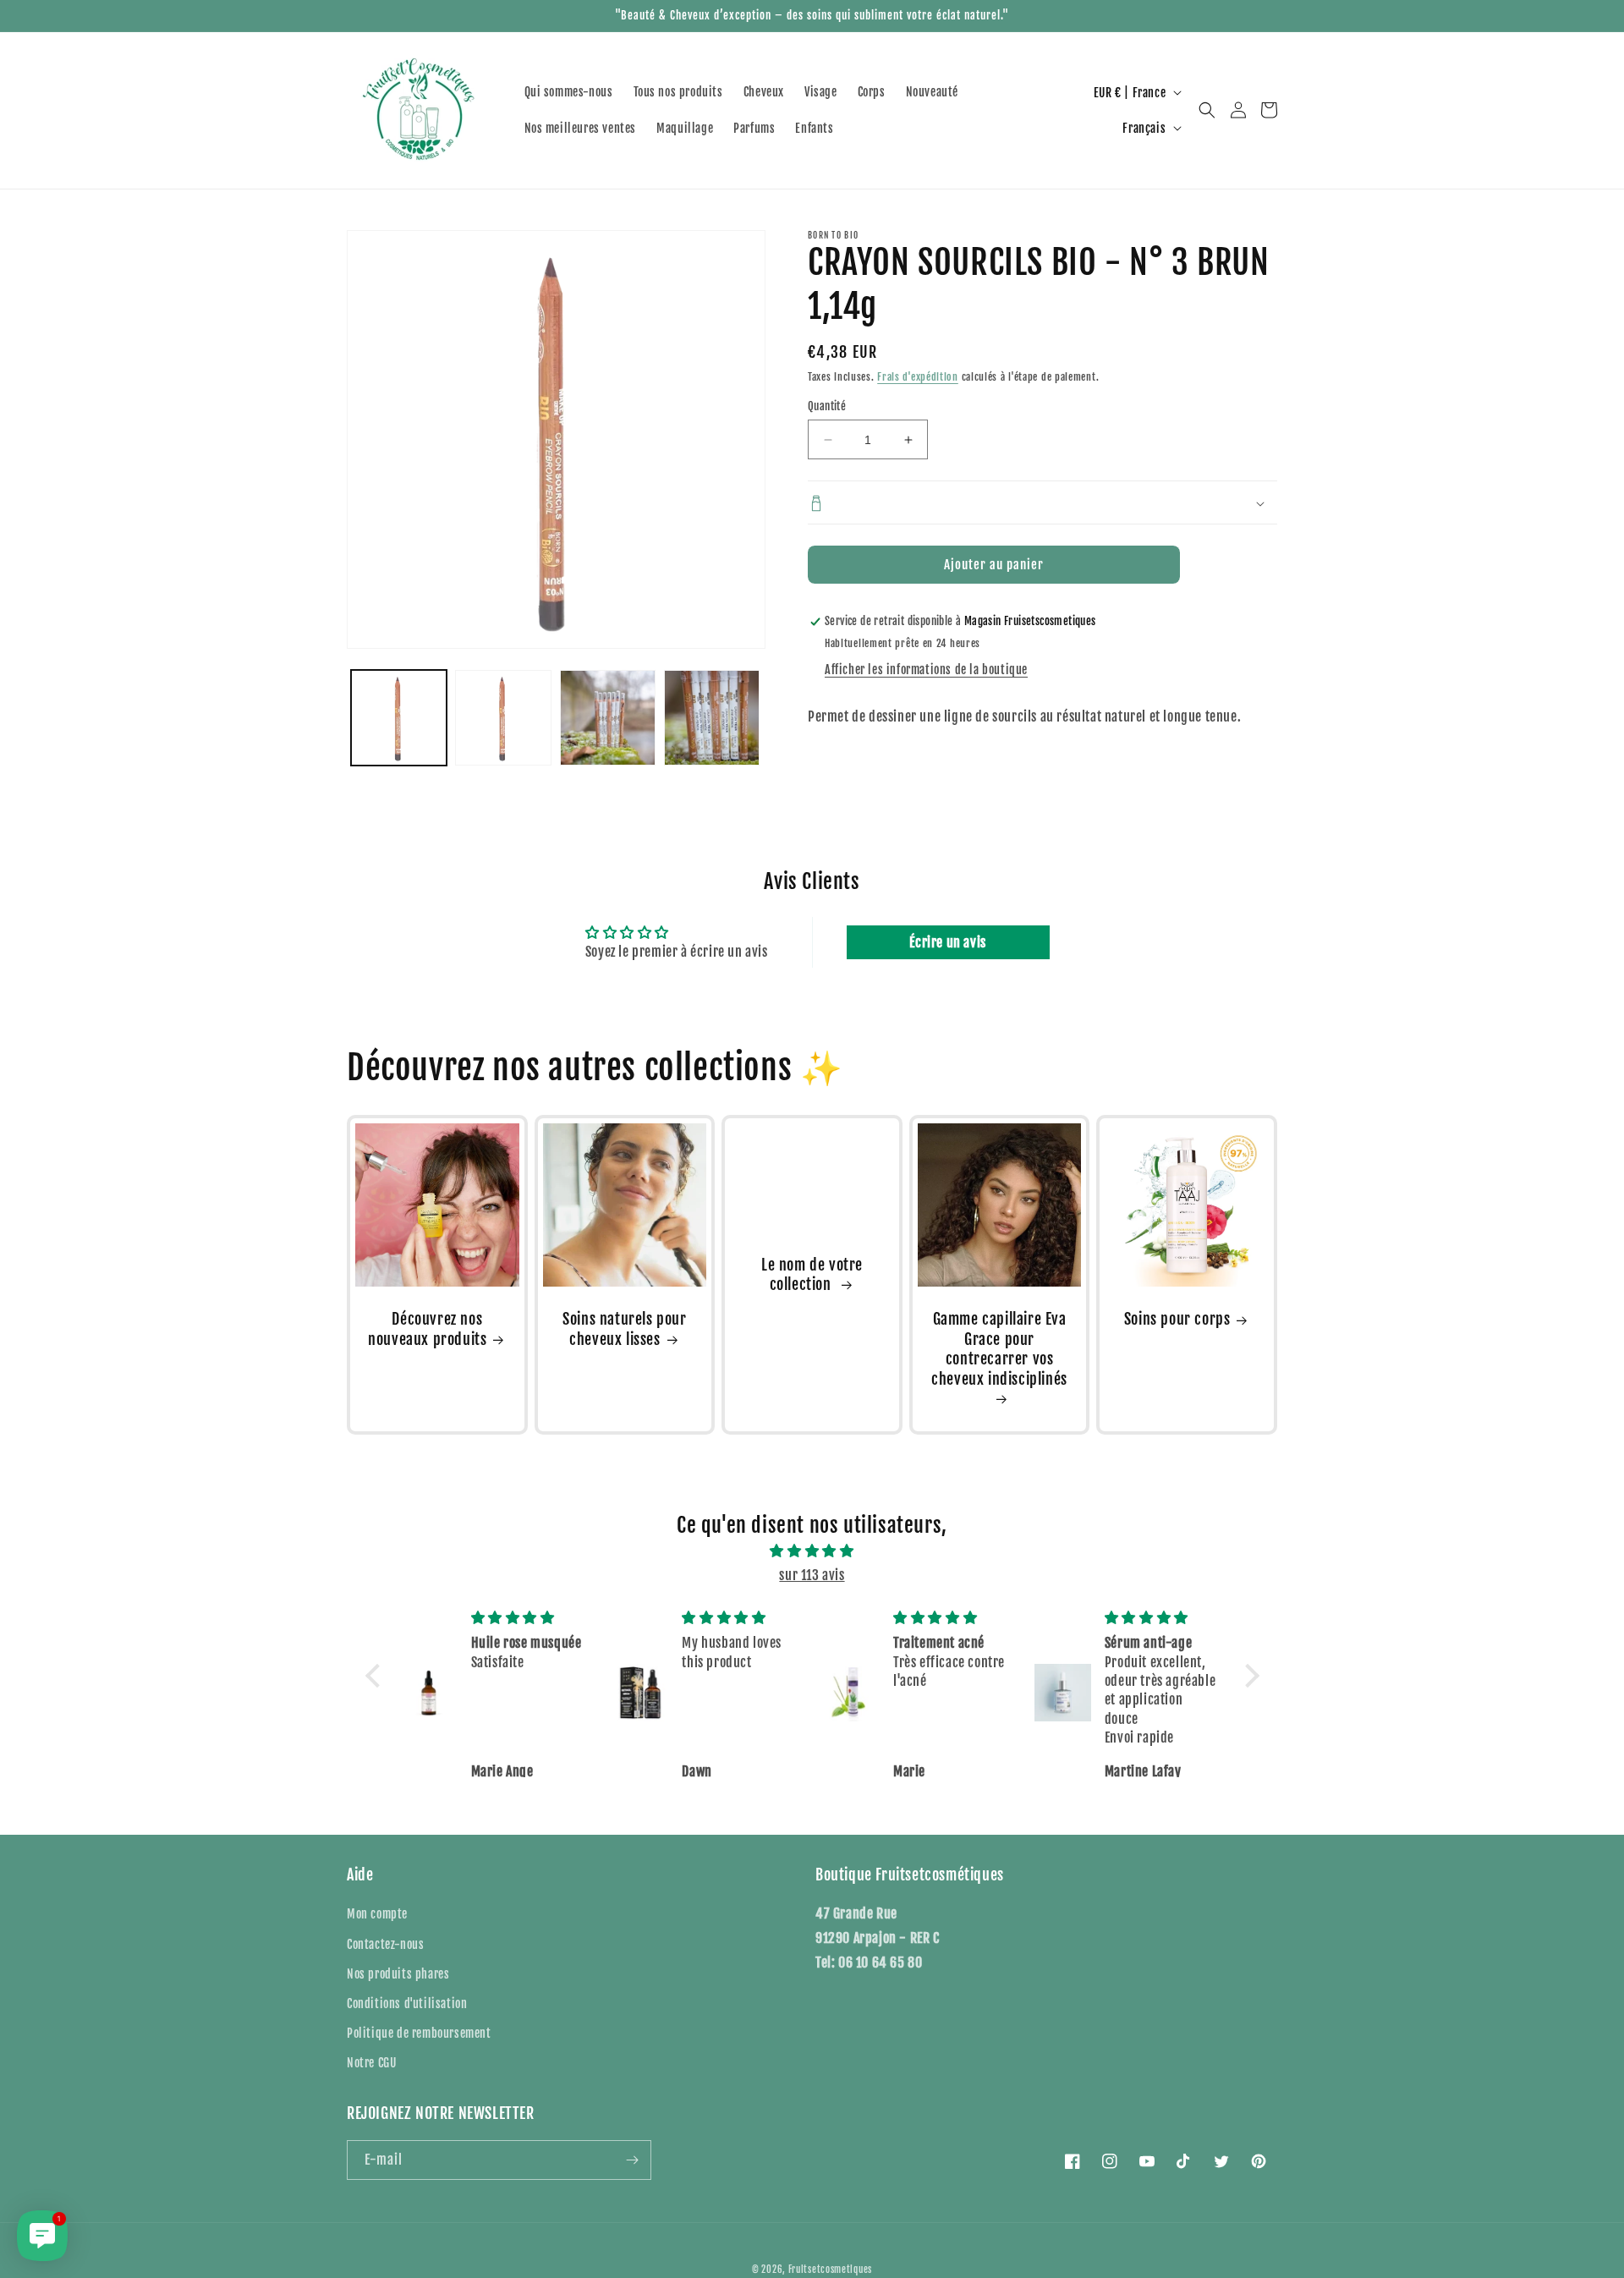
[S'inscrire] (632, 2160)
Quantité (827, 406)
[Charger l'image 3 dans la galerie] (608, 718)
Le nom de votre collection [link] (812, 1274)
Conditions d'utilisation (407, 2004)
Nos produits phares (398, 1974)
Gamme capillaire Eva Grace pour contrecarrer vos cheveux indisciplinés (999, 1348)
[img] (812, 1551)
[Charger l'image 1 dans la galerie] (399, 718)
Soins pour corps (1177, 1319)
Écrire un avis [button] (947, 942)
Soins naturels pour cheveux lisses (624, 1328)
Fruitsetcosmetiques (830, 2270)
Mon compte (377, 1914)
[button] (1207, 110)
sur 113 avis (812, 1575)
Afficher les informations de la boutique (926, 670)
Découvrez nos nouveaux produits (427, 1328)
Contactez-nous (385, 1944)
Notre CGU (371, 2063)
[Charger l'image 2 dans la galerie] (503, 718)
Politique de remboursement (419, 2033)
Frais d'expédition (918, 377)
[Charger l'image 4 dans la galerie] (712, 718)
